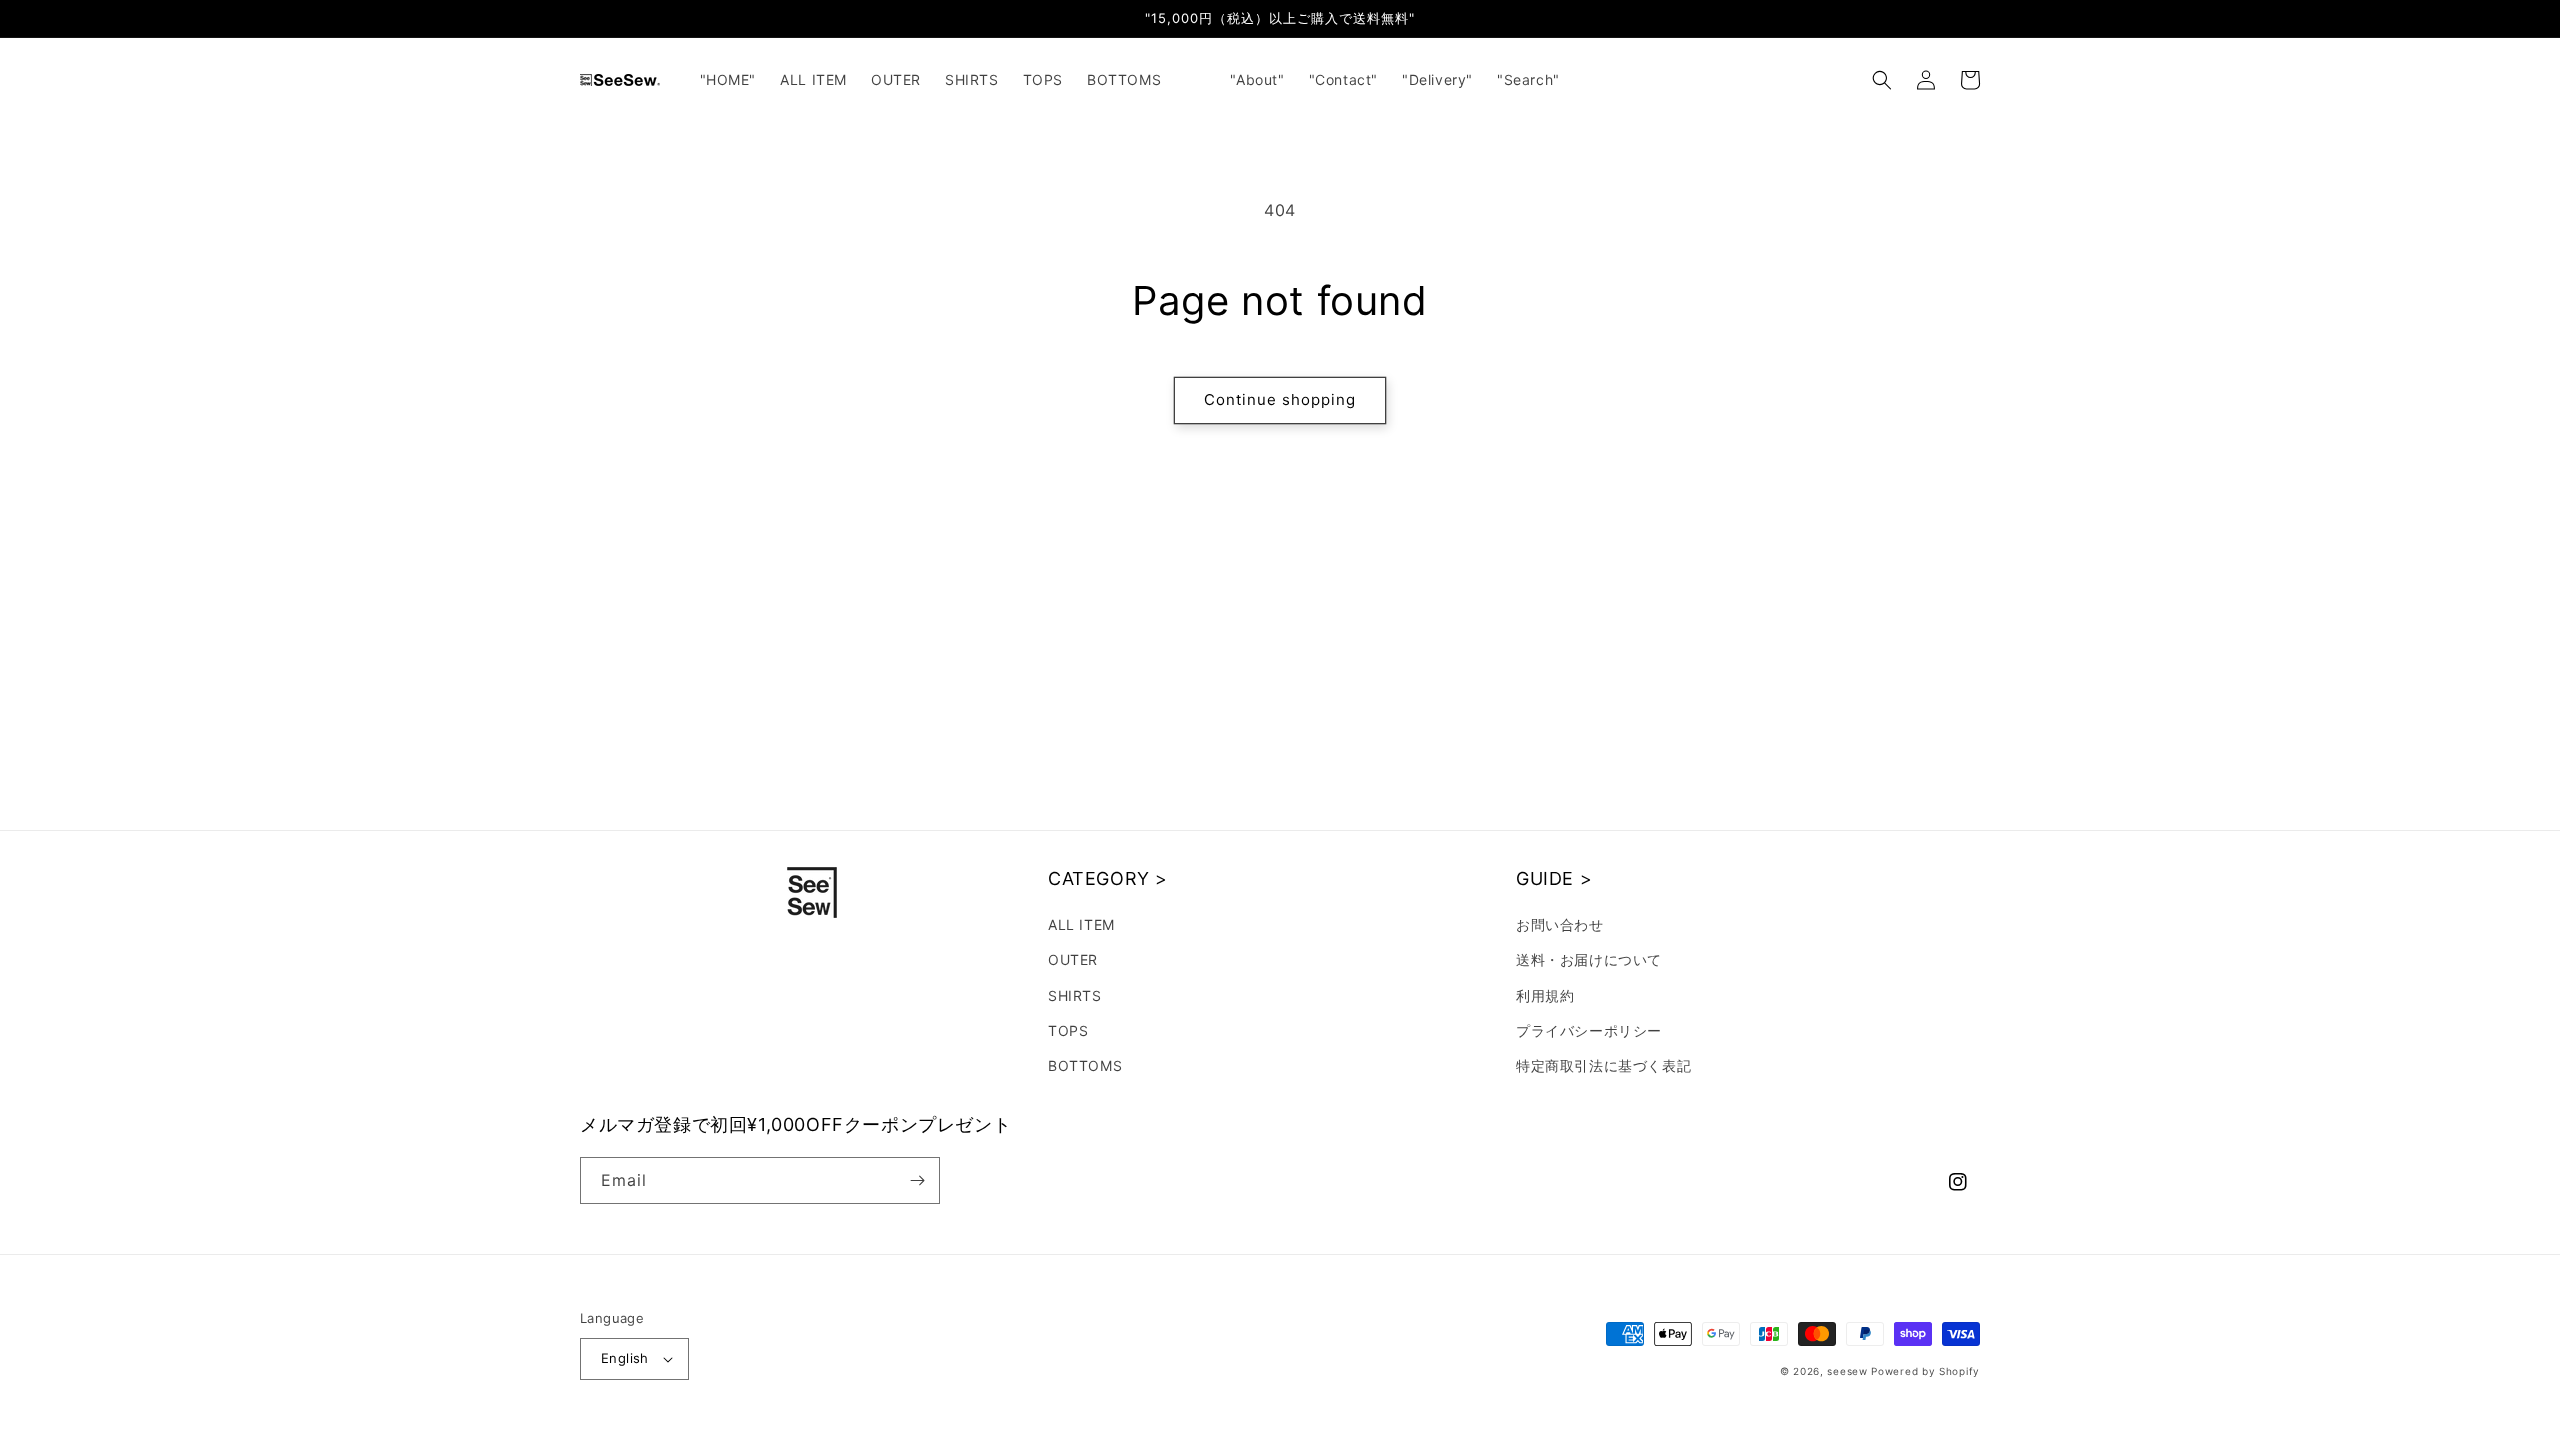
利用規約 (1545, 995)
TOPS (1068, 1030)
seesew (1847, 1371)
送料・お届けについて (1589, 959)
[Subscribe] (917, 1180)
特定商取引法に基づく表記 (1603, 1065)
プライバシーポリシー (1589, 1030)
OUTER (1073, 959)
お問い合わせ (1560, 924)
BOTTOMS (1085, 1065)
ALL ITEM (1081, 924)
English (625, 1358)
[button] (1882, 80)
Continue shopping (1280, 399)
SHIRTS (1075, 995)
